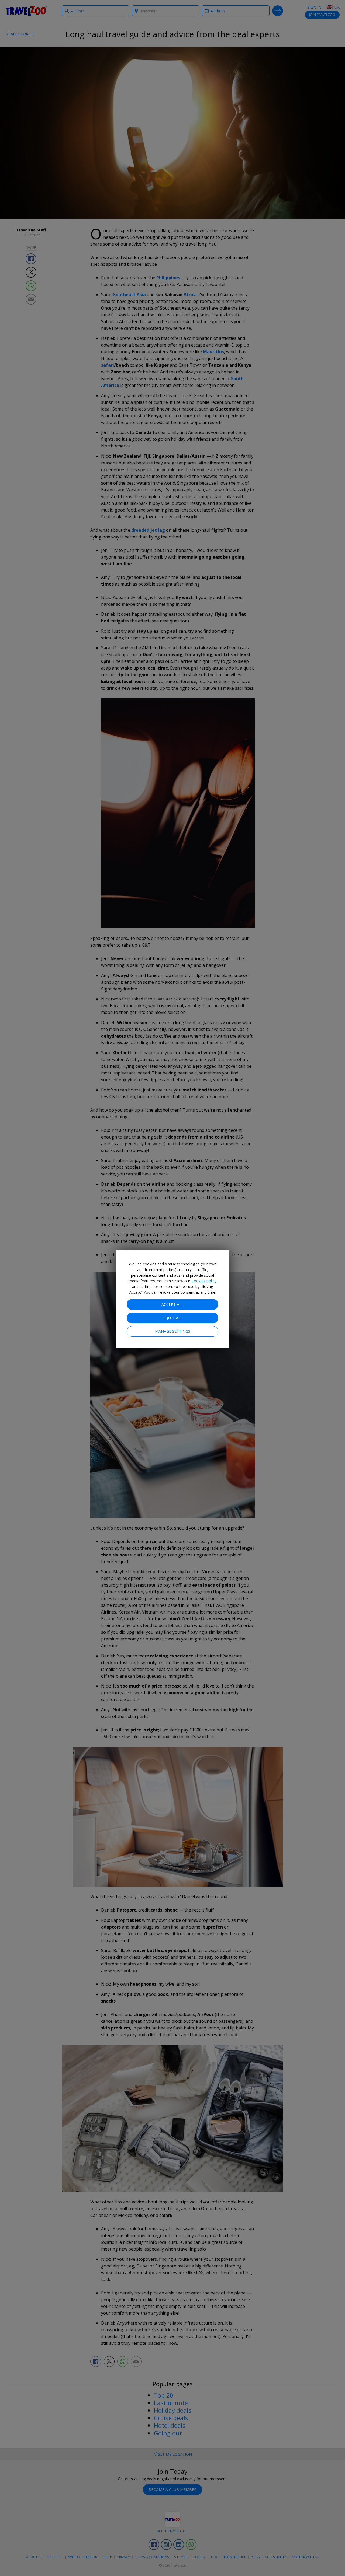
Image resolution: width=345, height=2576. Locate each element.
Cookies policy (204, 1281)
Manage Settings (173, 1331)
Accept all (172, 1304)
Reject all (172, 1318)
